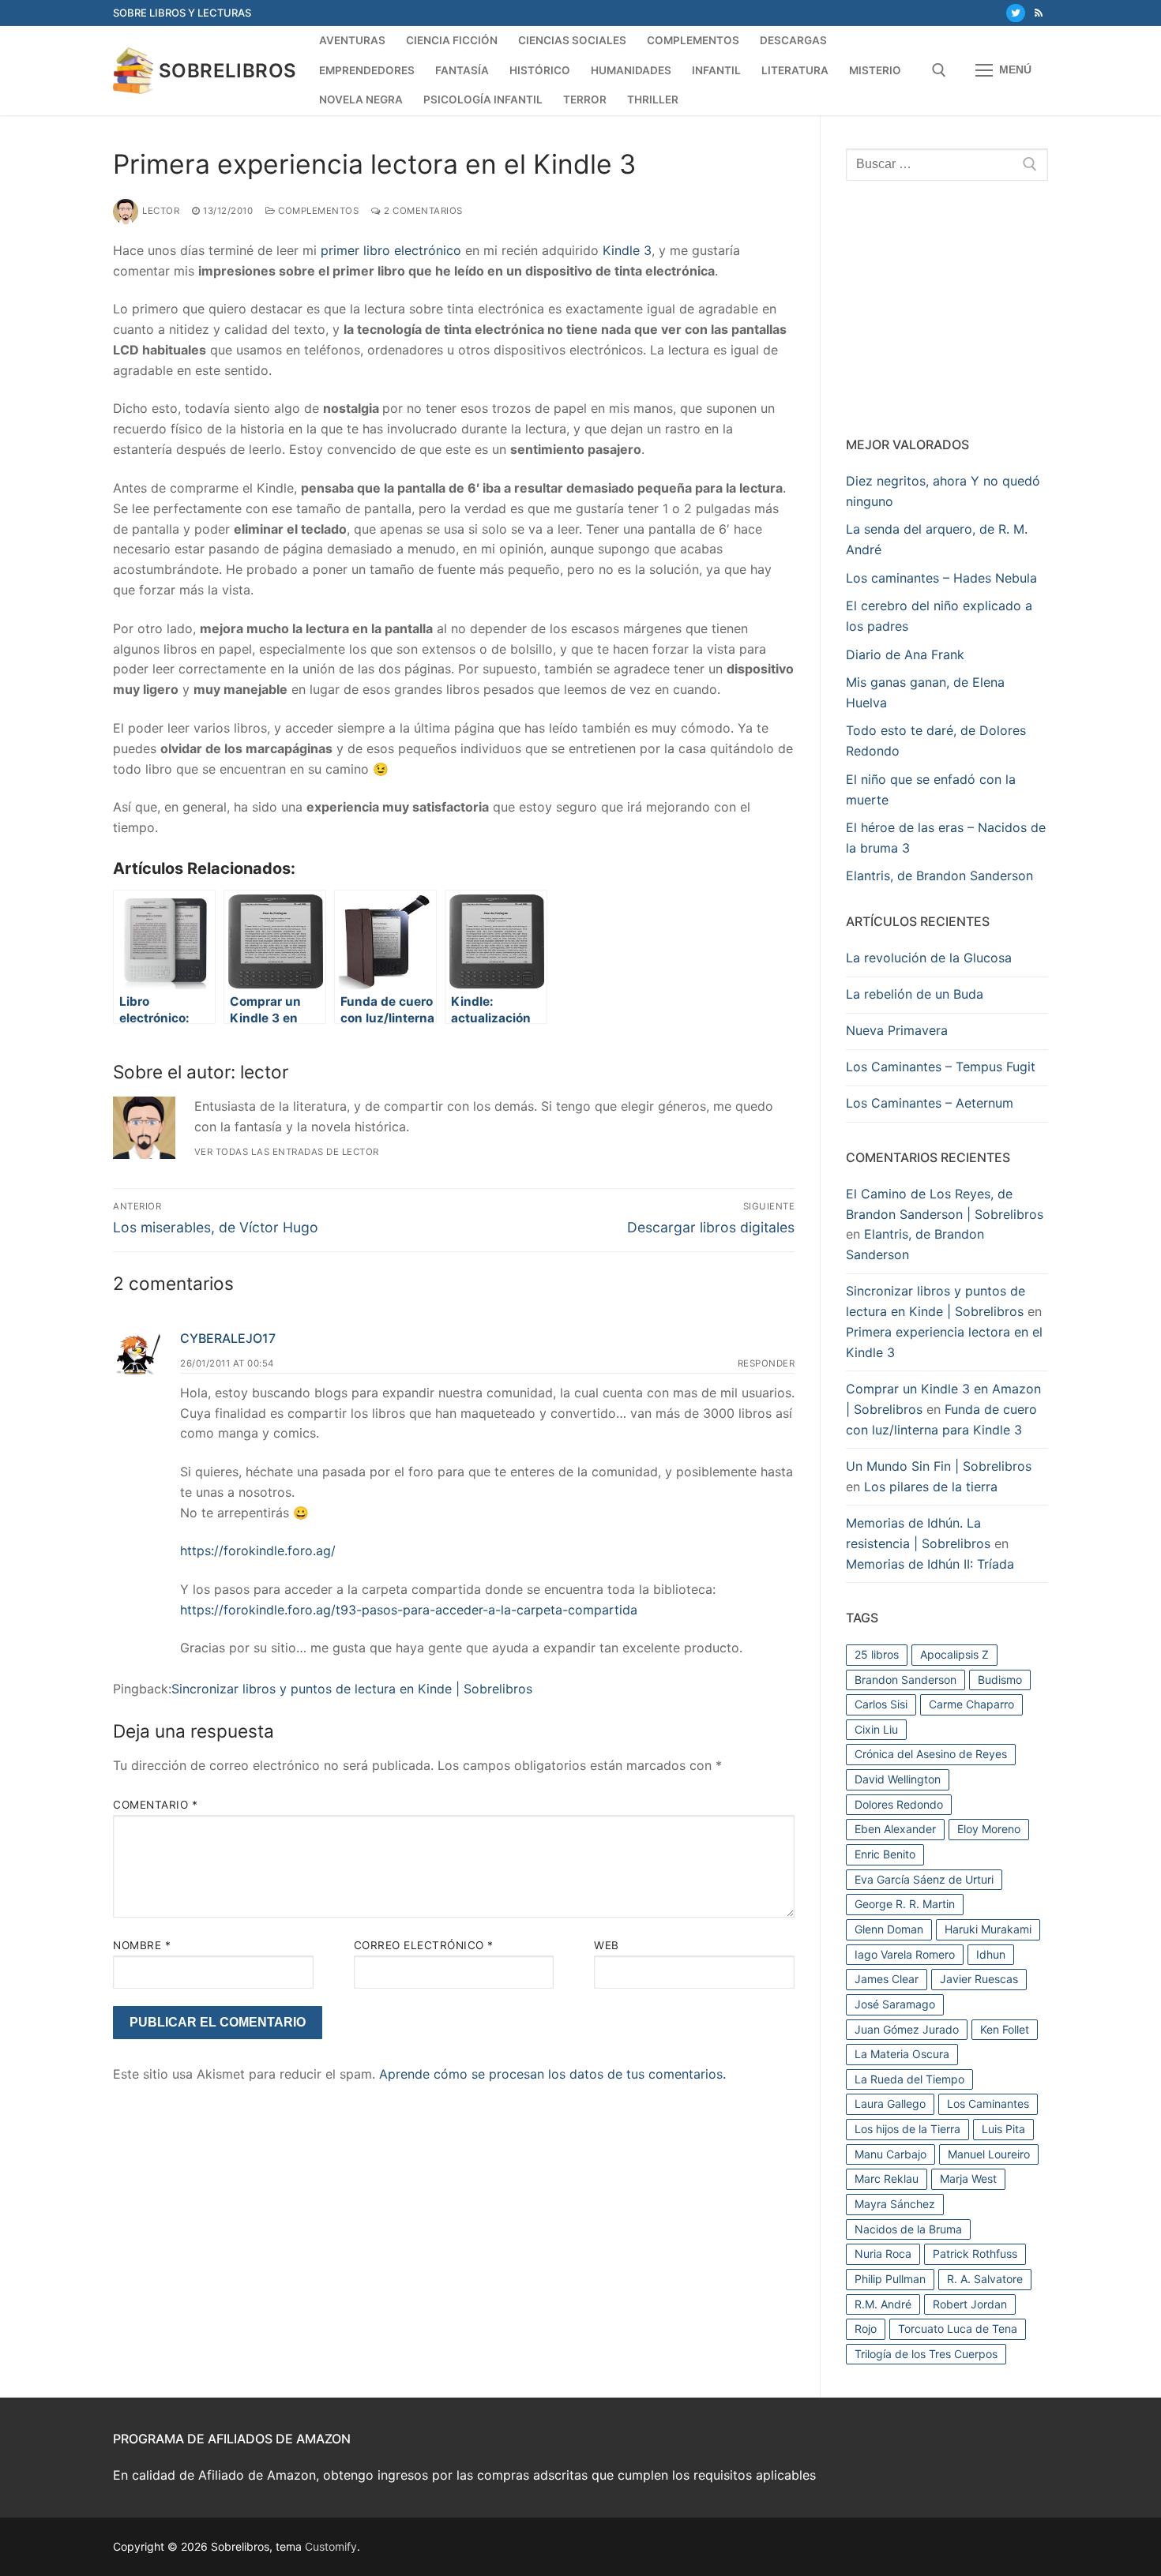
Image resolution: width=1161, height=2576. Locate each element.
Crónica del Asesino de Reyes (931, 1754)
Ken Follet (1005, 2029)
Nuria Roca (883, 2254)
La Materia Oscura (902, 2054)
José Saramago (895, 2004)
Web (607, 1945)
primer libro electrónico (391, 250)
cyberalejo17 (228, 1338)
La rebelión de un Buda (915, 994)
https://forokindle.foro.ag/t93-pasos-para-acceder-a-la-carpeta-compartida (409, 1610)
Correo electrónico (424, 1945)
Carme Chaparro (971, 1704)
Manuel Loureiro (989, 2154)
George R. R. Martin (905, 1904)
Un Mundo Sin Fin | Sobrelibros (939, 1466)
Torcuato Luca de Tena (958, 2329)
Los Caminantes (988, 2104)
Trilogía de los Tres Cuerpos (926, 2354)
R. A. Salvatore (985, 2279)
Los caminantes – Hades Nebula (941, 578)
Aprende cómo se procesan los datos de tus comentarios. (552, 2074)
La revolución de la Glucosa (929, 958)
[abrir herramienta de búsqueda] (939, 70)
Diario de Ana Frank (905, 654)
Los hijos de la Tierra (907, 2129)
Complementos (317, 211)
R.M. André (883, 2304)
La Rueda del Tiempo (909, 2079)
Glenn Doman (889, 1929)
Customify (331, 2546)
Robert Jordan (970, 2304)
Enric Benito (885, 1854)
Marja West (968, 2179)
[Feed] (1039, 13)
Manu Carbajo (890, 2154)
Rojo (866, 2329)
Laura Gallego (890, 2104)
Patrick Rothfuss (975, 2254)
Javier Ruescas (979, 1979)
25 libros (877, 1654)
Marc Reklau (887, 2179)
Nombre (142, 1945)
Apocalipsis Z (954, 1654)
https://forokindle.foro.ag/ (258, 1550)
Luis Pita (1003, 2129)
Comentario (155, 1805)
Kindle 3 (627, 250)
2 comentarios (422, 211)
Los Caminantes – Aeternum (930, 1103)
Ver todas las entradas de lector (287, 1152)
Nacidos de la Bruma (908, 2229)
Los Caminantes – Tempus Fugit (941, 1067)
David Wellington (898, 1779)
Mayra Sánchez (895, 2204)
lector (161, 211)
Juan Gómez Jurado (907, 2029)
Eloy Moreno (989, 1829)
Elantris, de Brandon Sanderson (939, 876)
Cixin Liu (876, 1729)
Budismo (1000, 1680)
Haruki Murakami (988, 1929)
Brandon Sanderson (906, 1680)
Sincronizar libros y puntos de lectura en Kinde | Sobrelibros (352, 1689)
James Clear (887, 1979)
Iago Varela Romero (905, 1954)
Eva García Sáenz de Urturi (924, 1879)
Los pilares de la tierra (931, 1487)
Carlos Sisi (881, 1704)
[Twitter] (1015, 13)
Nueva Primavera (897, 1030)
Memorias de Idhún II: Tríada (930, 1564)
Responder (766, 1363)
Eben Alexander (895, 1829)
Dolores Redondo (899, 1804)
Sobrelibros (227, 71)
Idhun (991, 1954)
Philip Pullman (890, 2279)
